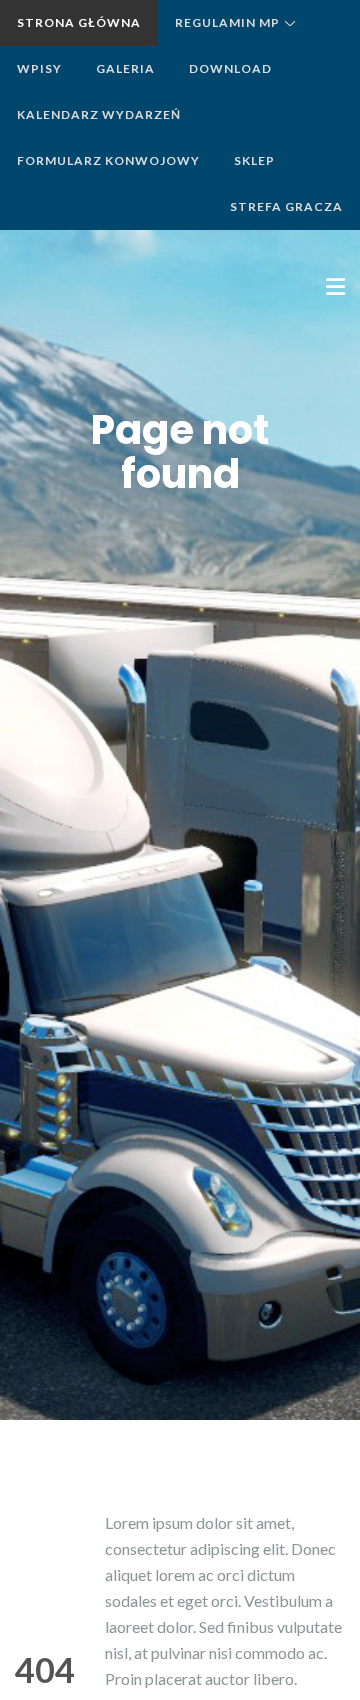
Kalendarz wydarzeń (99, 114)
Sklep (254, 160)
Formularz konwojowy (108, 160)
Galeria (125, 68)
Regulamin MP (227, 22)
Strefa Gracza (286, 206)
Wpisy (39, 68)
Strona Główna (79, 22)
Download (230, 68)
